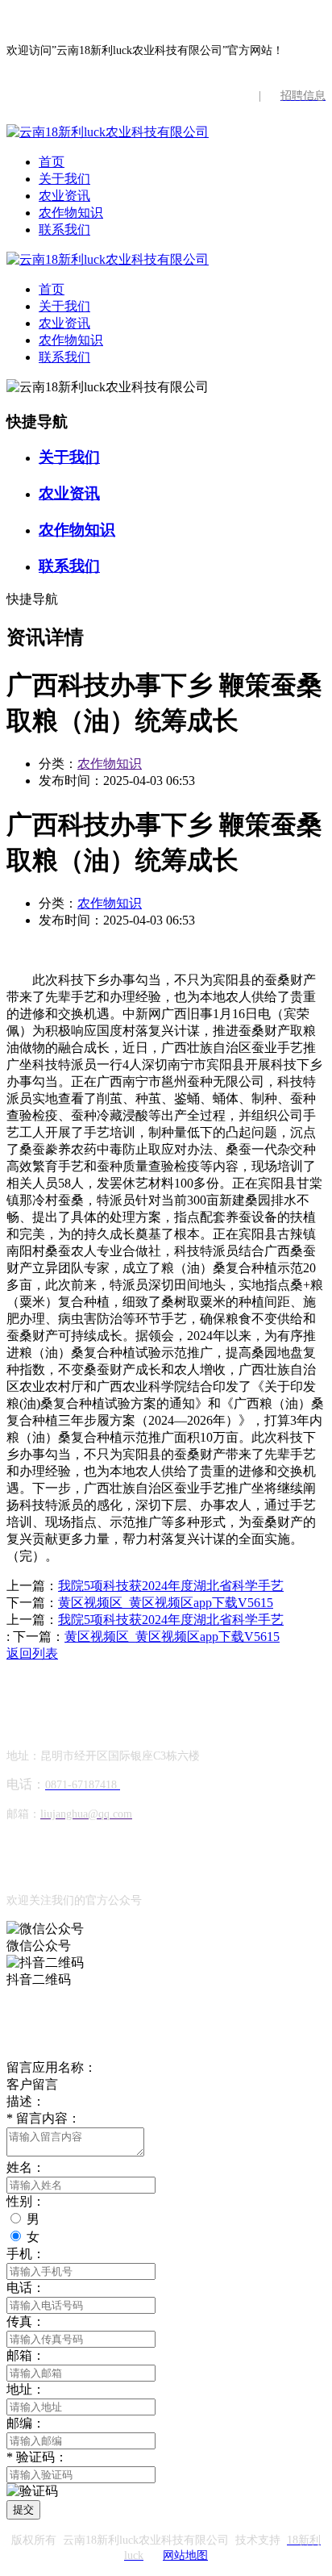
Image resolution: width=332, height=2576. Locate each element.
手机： (26, 2254)
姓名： (26, 2167)
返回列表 (32, 1653)
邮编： (26, 2423)
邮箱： (26, 2355)
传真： (26, 2321)
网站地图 (185, 2555)
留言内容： (44, 2118)
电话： (26, 2288)
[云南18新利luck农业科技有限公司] (108, 132)
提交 (23, 2509)
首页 (52, 162)
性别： (26, 2201)
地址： (26, 2389)
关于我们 (64, 179)
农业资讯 (64, 196)
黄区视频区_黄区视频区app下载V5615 (166, 1603)
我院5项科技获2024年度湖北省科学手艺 (171, 1586)
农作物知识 (71, 213)
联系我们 (64, 230)
